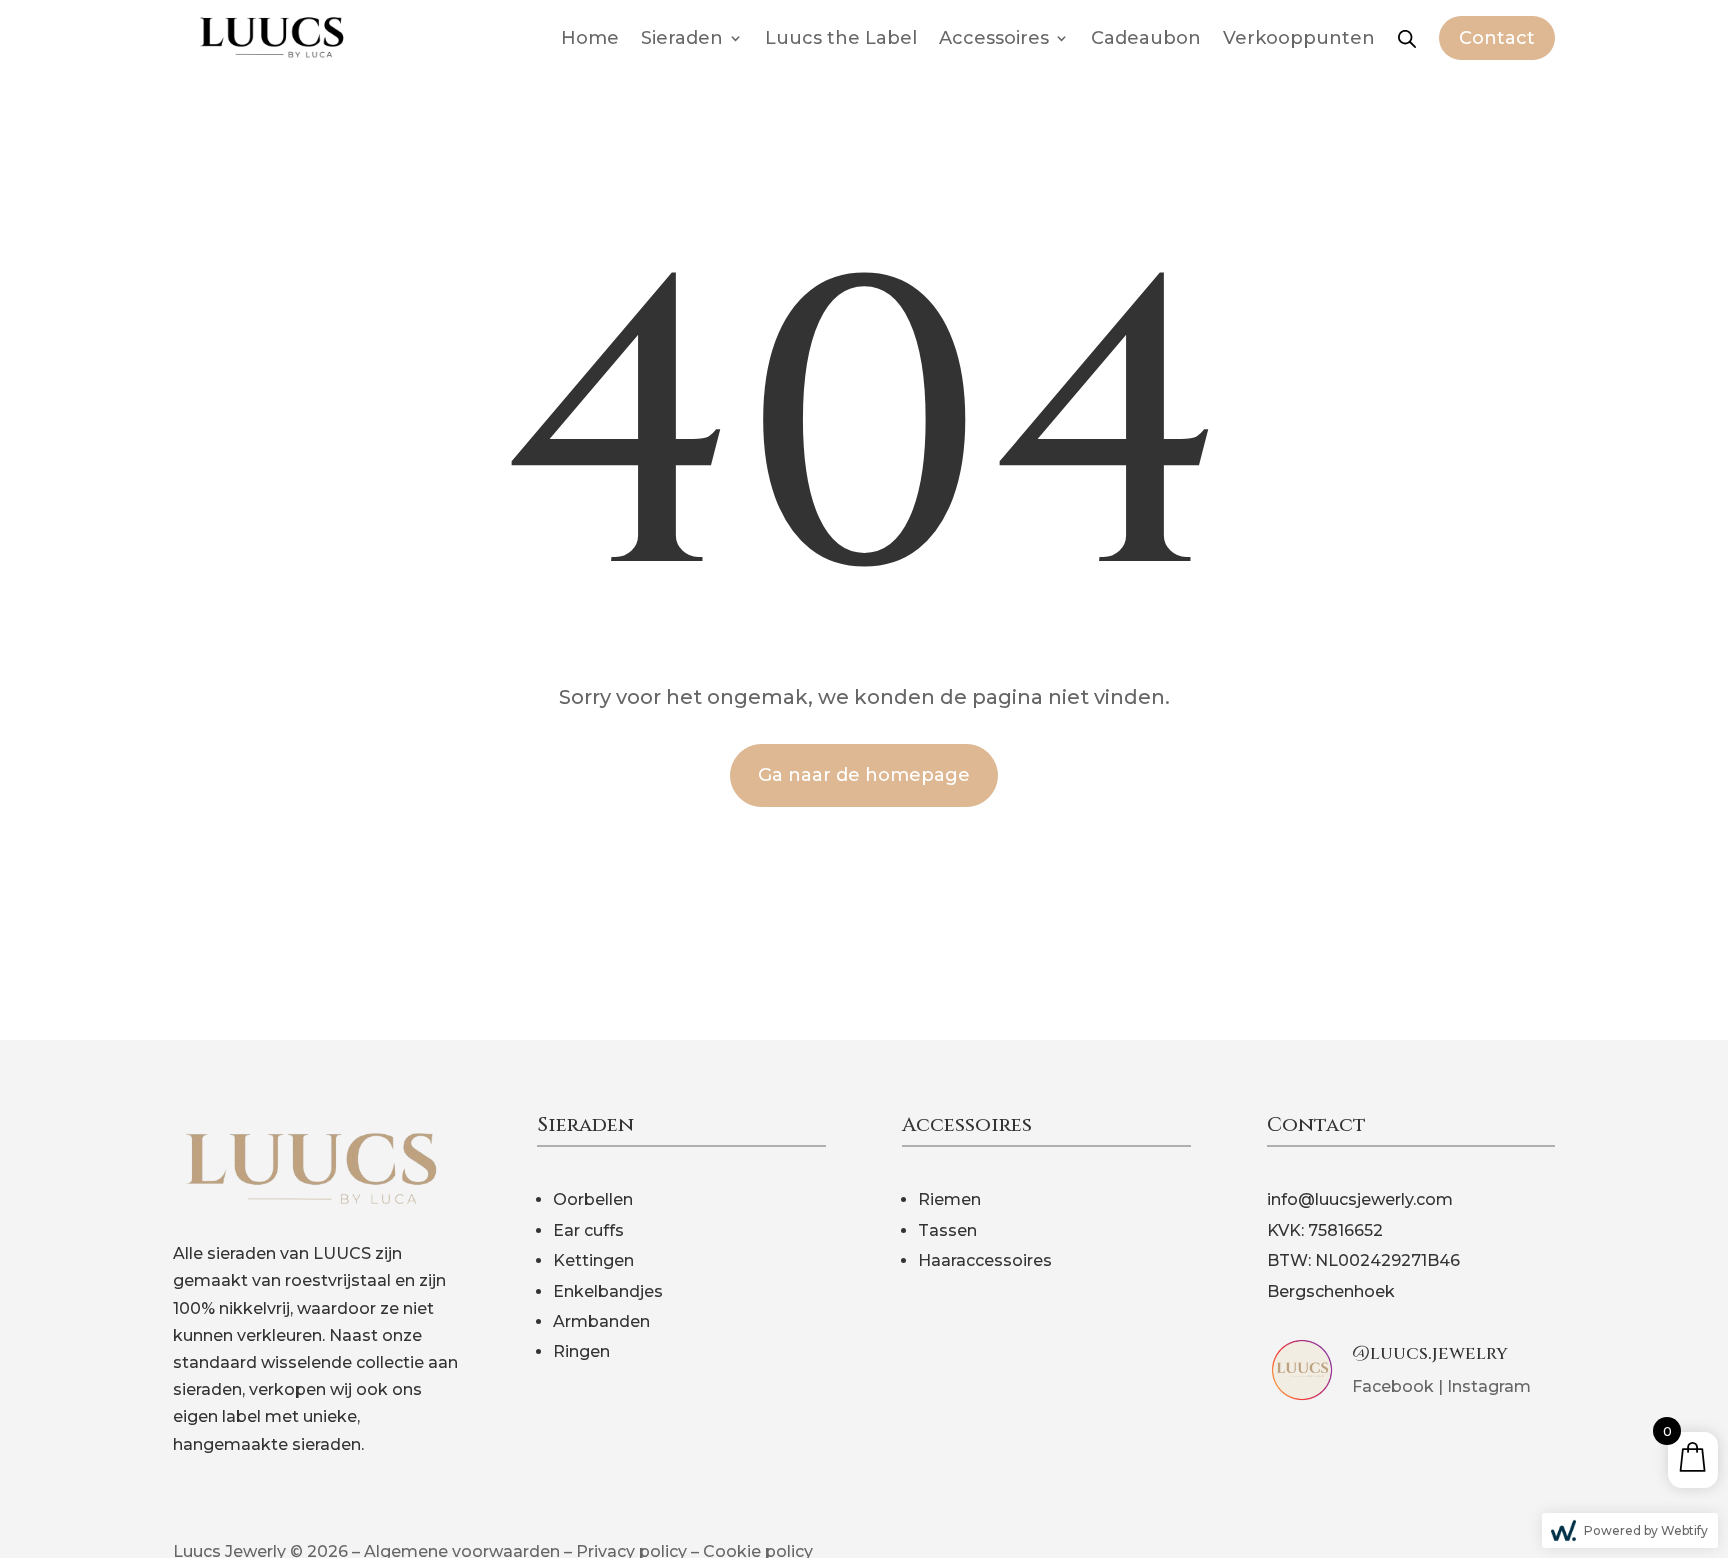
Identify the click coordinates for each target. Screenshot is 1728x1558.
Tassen (947, 1230)
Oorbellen (593, 1199)
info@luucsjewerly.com (1360, 1199)
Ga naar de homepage (864, 775)
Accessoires (994, 38)
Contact (1497, 38)
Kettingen (593, 1260)
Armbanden (601, 1321)
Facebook (1393, 1386)
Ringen (581, 1351)
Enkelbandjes (608, 1291)
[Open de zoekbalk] (1407, 37)
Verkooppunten (1299, 38)
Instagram (1489, 1386)
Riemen (949, 1199)
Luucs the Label (841, 38)
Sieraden (682, 38)
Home (590, 38)
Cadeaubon (1146, 38)
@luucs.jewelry (1430, 1353)
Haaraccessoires (985, 1260)
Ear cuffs (588, 1230)
